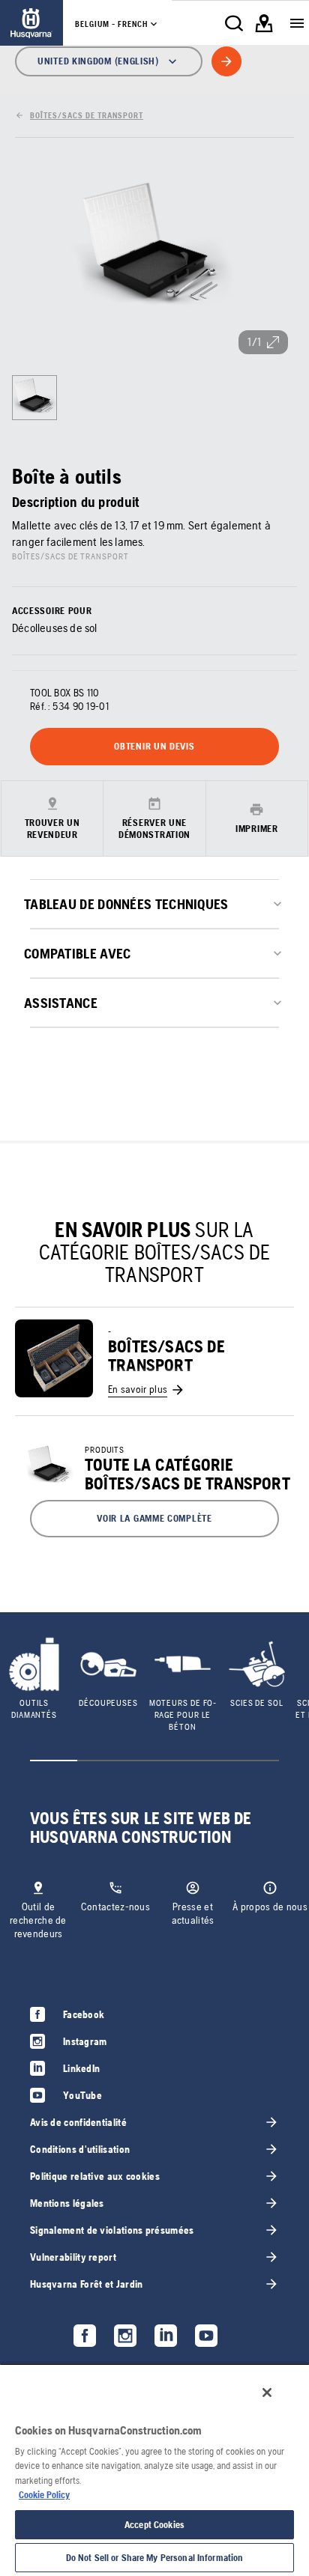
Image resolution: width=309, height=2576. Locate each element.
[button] (154, 1519)
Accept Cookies (154, 2525)
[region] (154, 2470)
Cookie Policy (44, 2495)
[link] (31, 23)
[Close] (267, 2393)
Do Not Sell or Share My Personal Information (155, 2558)
